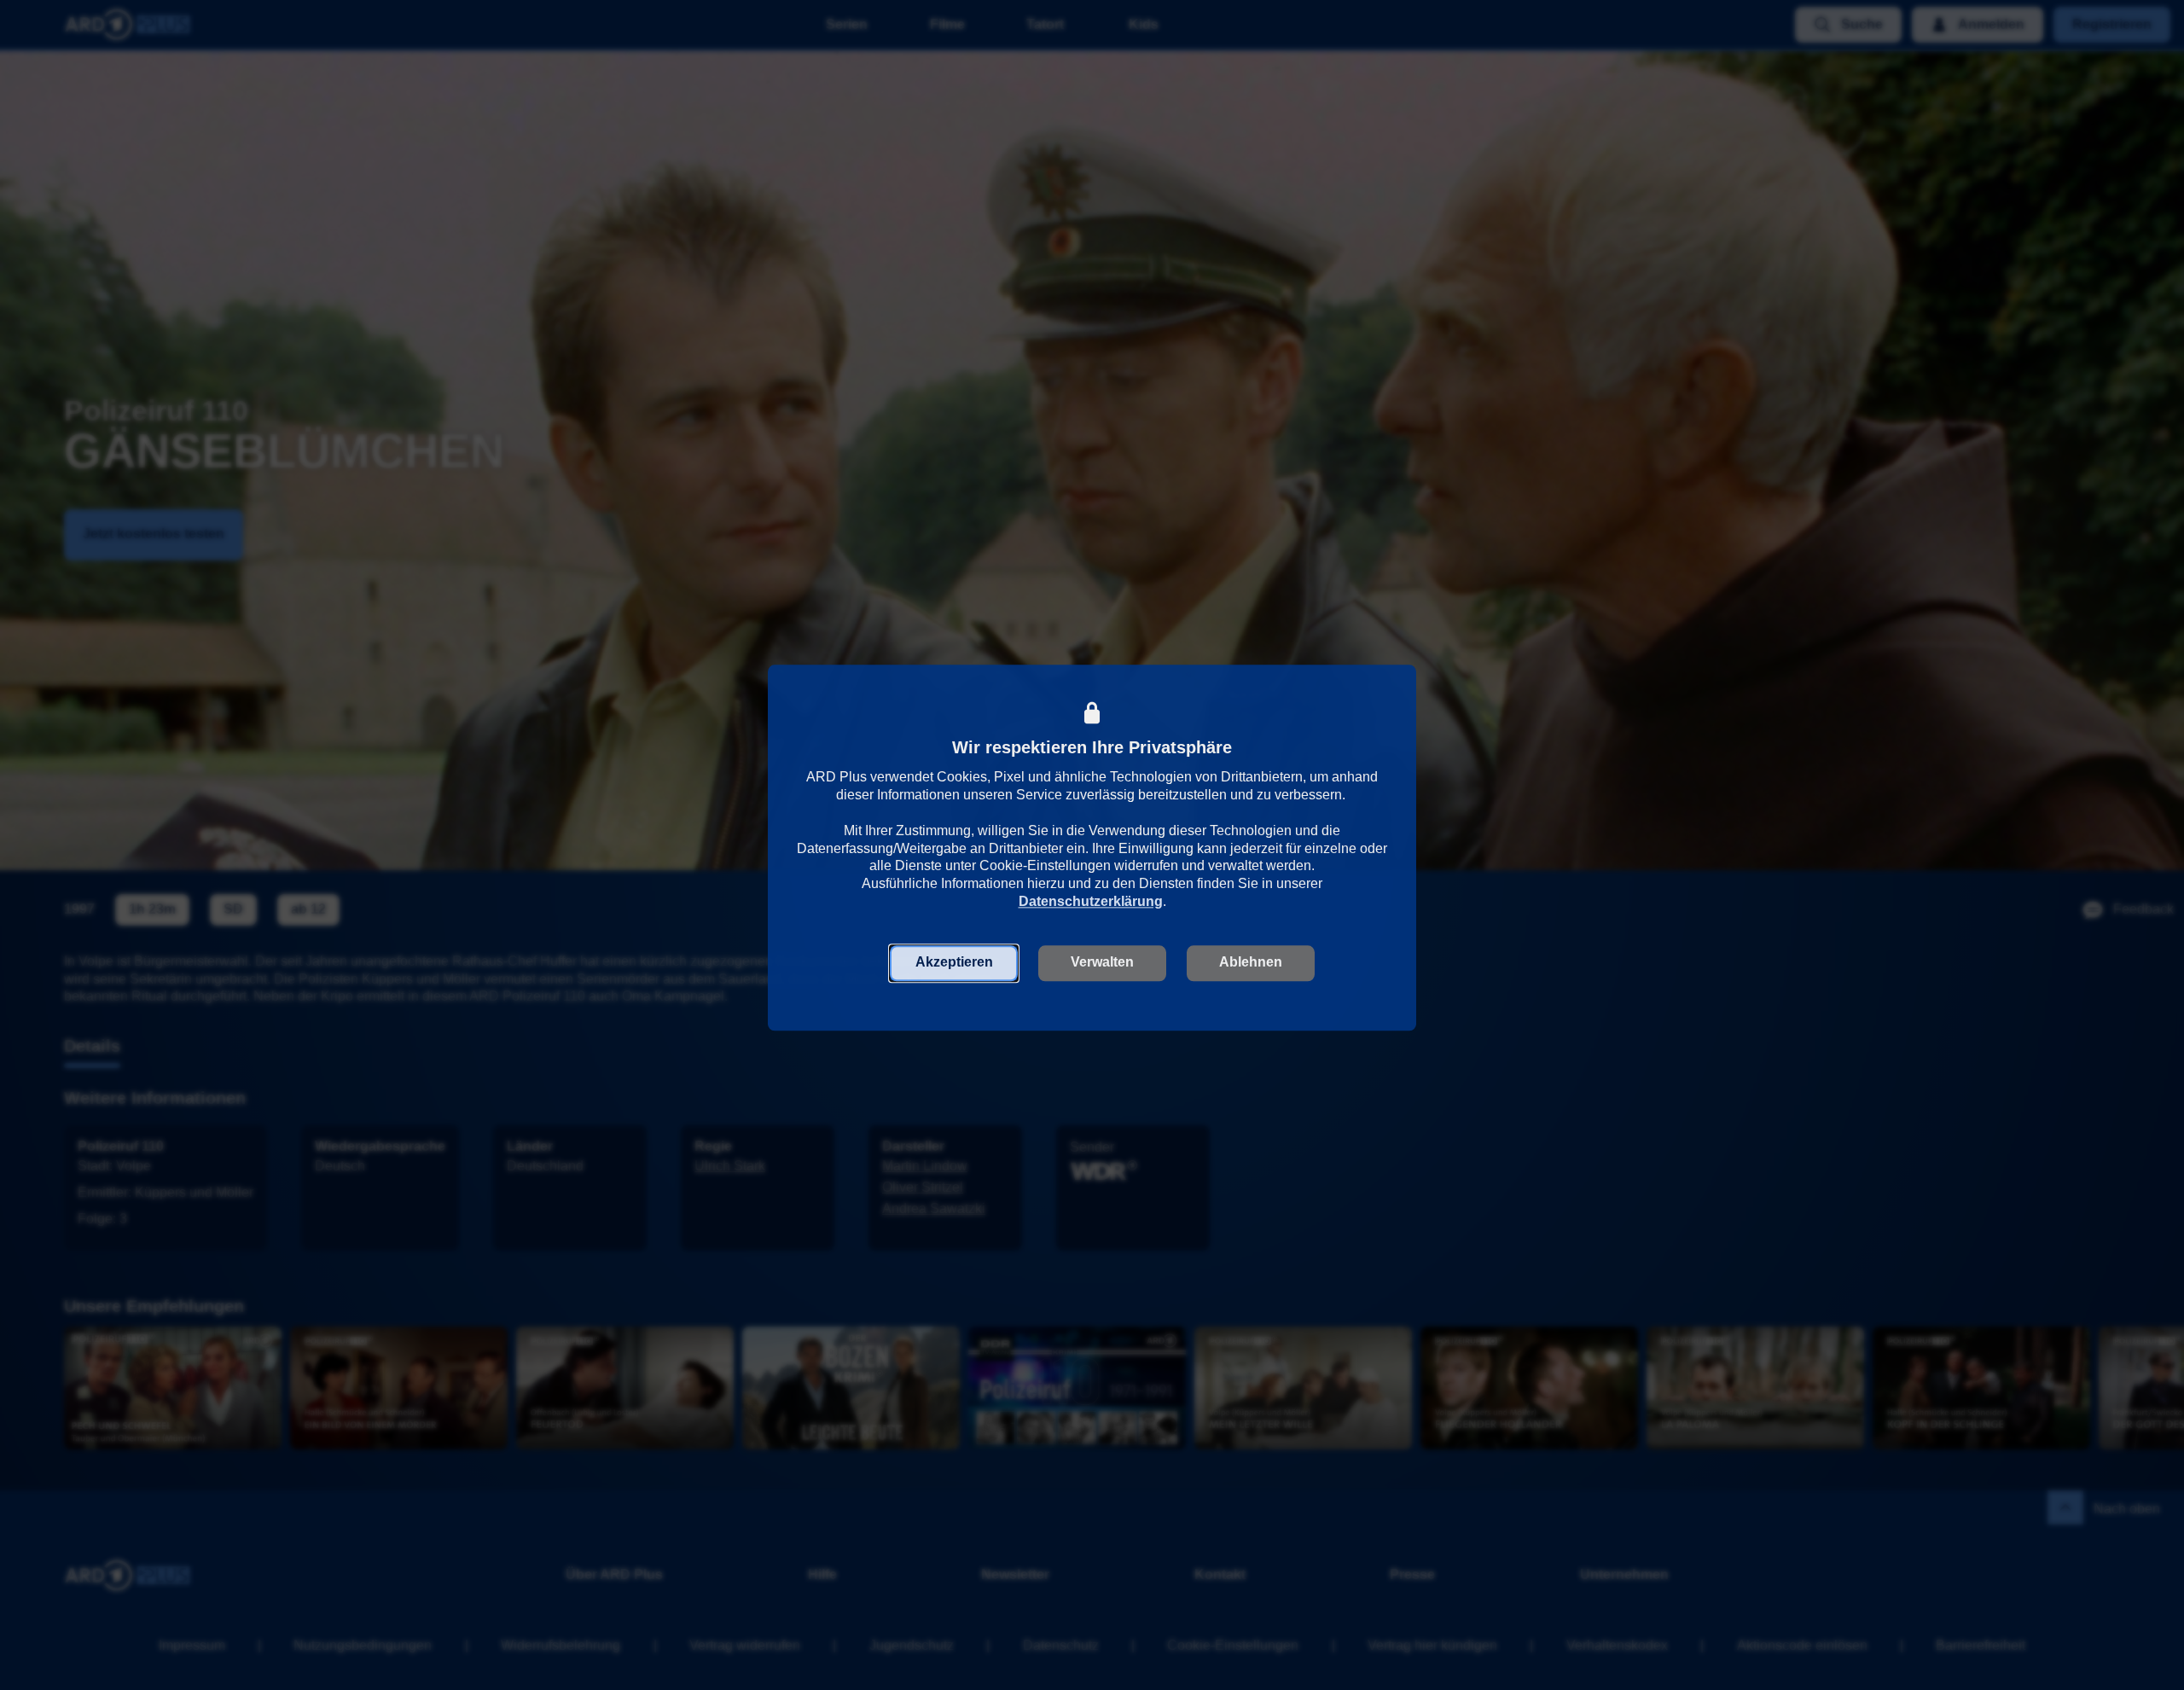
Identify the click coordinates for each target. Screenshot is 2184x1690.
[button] (954, 961)
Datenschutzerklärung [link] (1091, 900)
